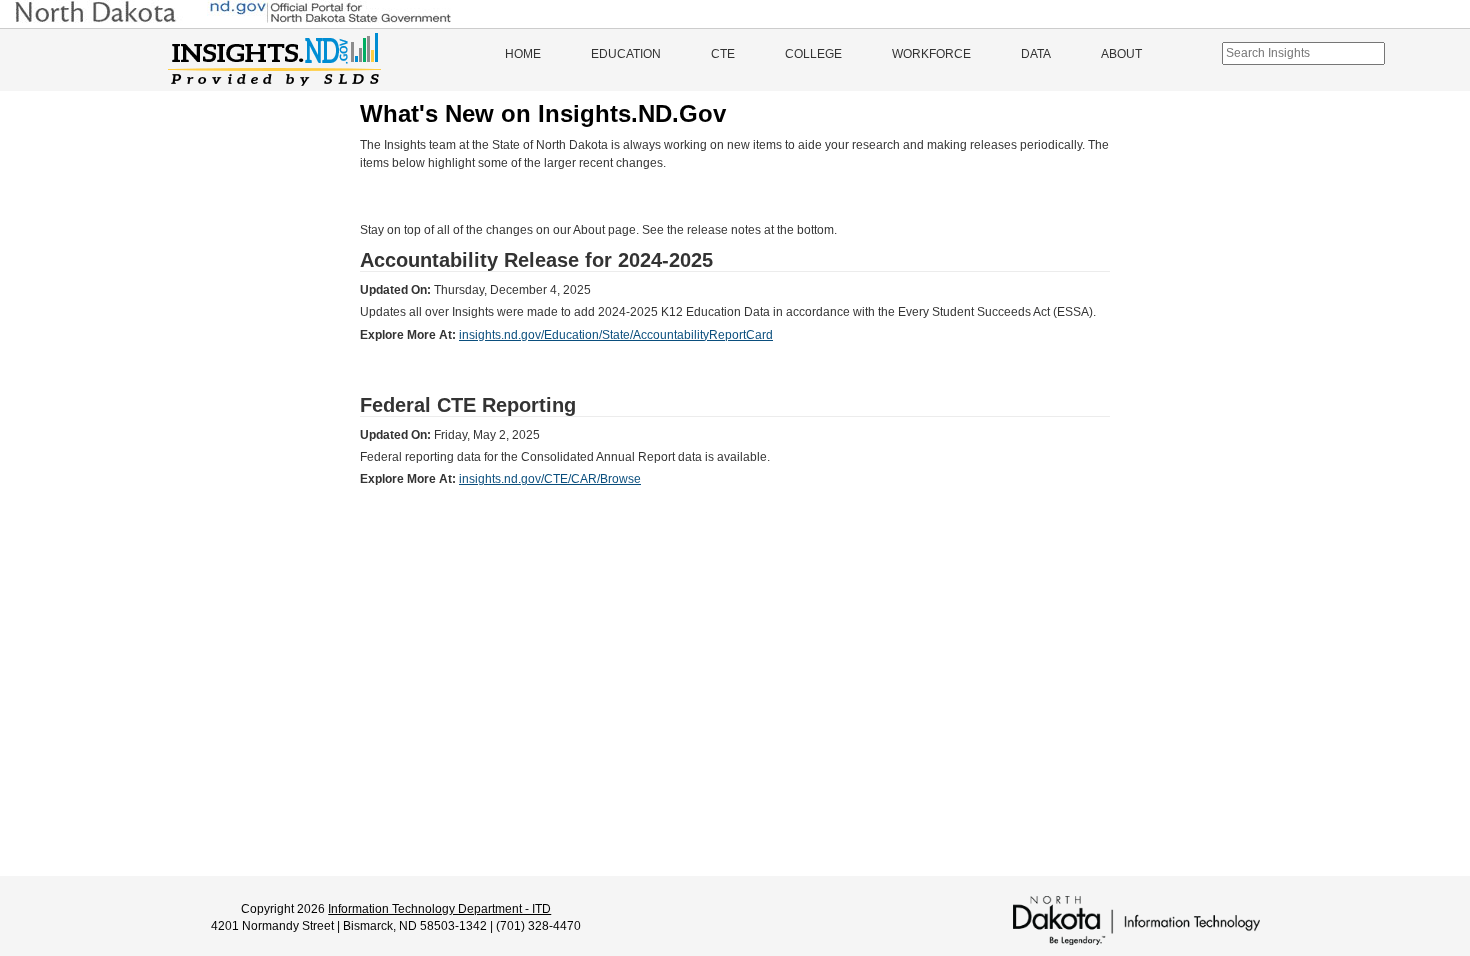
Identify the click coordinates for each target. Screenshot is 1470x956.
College (813, 54)
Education (626, 54)
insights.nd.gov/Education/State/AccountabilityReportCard (616, 335)
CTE (723, 54)
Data (1036, 54)
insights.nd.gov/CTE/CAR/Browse (550, 479)
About (1121, 54)
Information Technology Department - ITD (439, 909)
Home (523, 54)
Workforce (931, 54)
